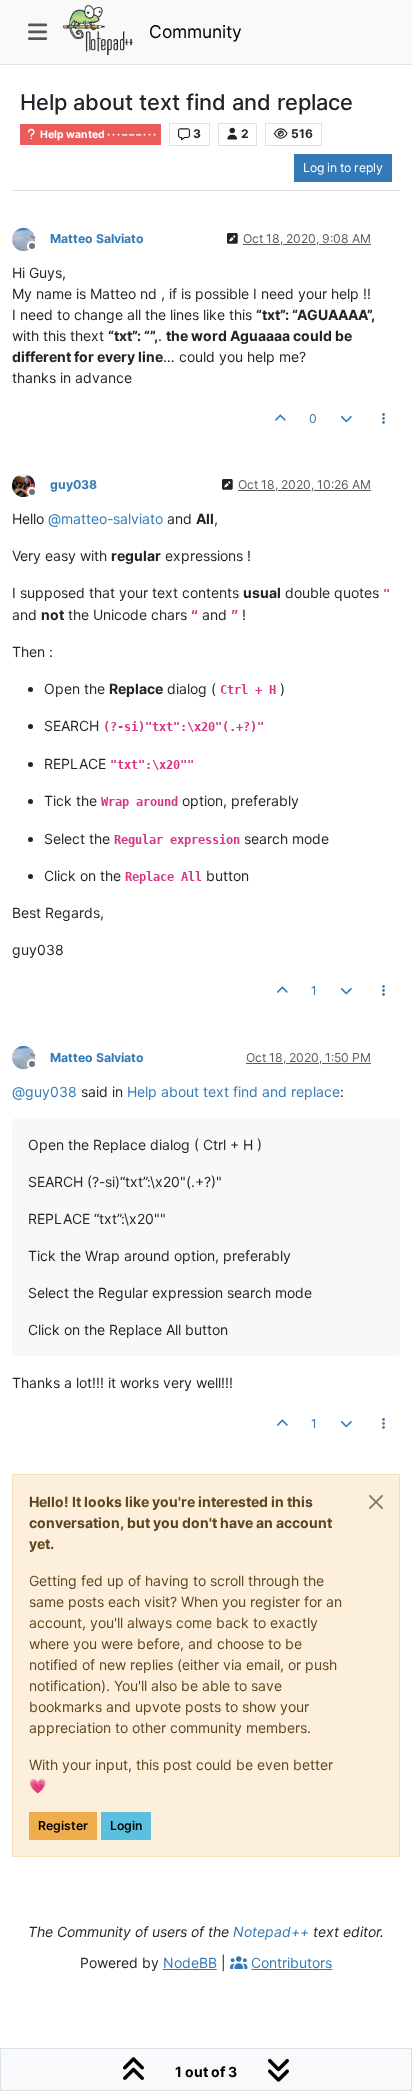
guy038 (73, 484)
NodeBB (190, 1962)
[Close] (376, 1502)
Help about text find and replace (233, 1091)
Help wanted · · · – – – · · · (97, 134)
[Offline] (31, 237)
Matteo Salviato (97, 238)
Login (126, 1825)
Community (195, 31)
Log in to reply (343, 167)
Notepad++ (271, 1931)
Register (63, 1825)
